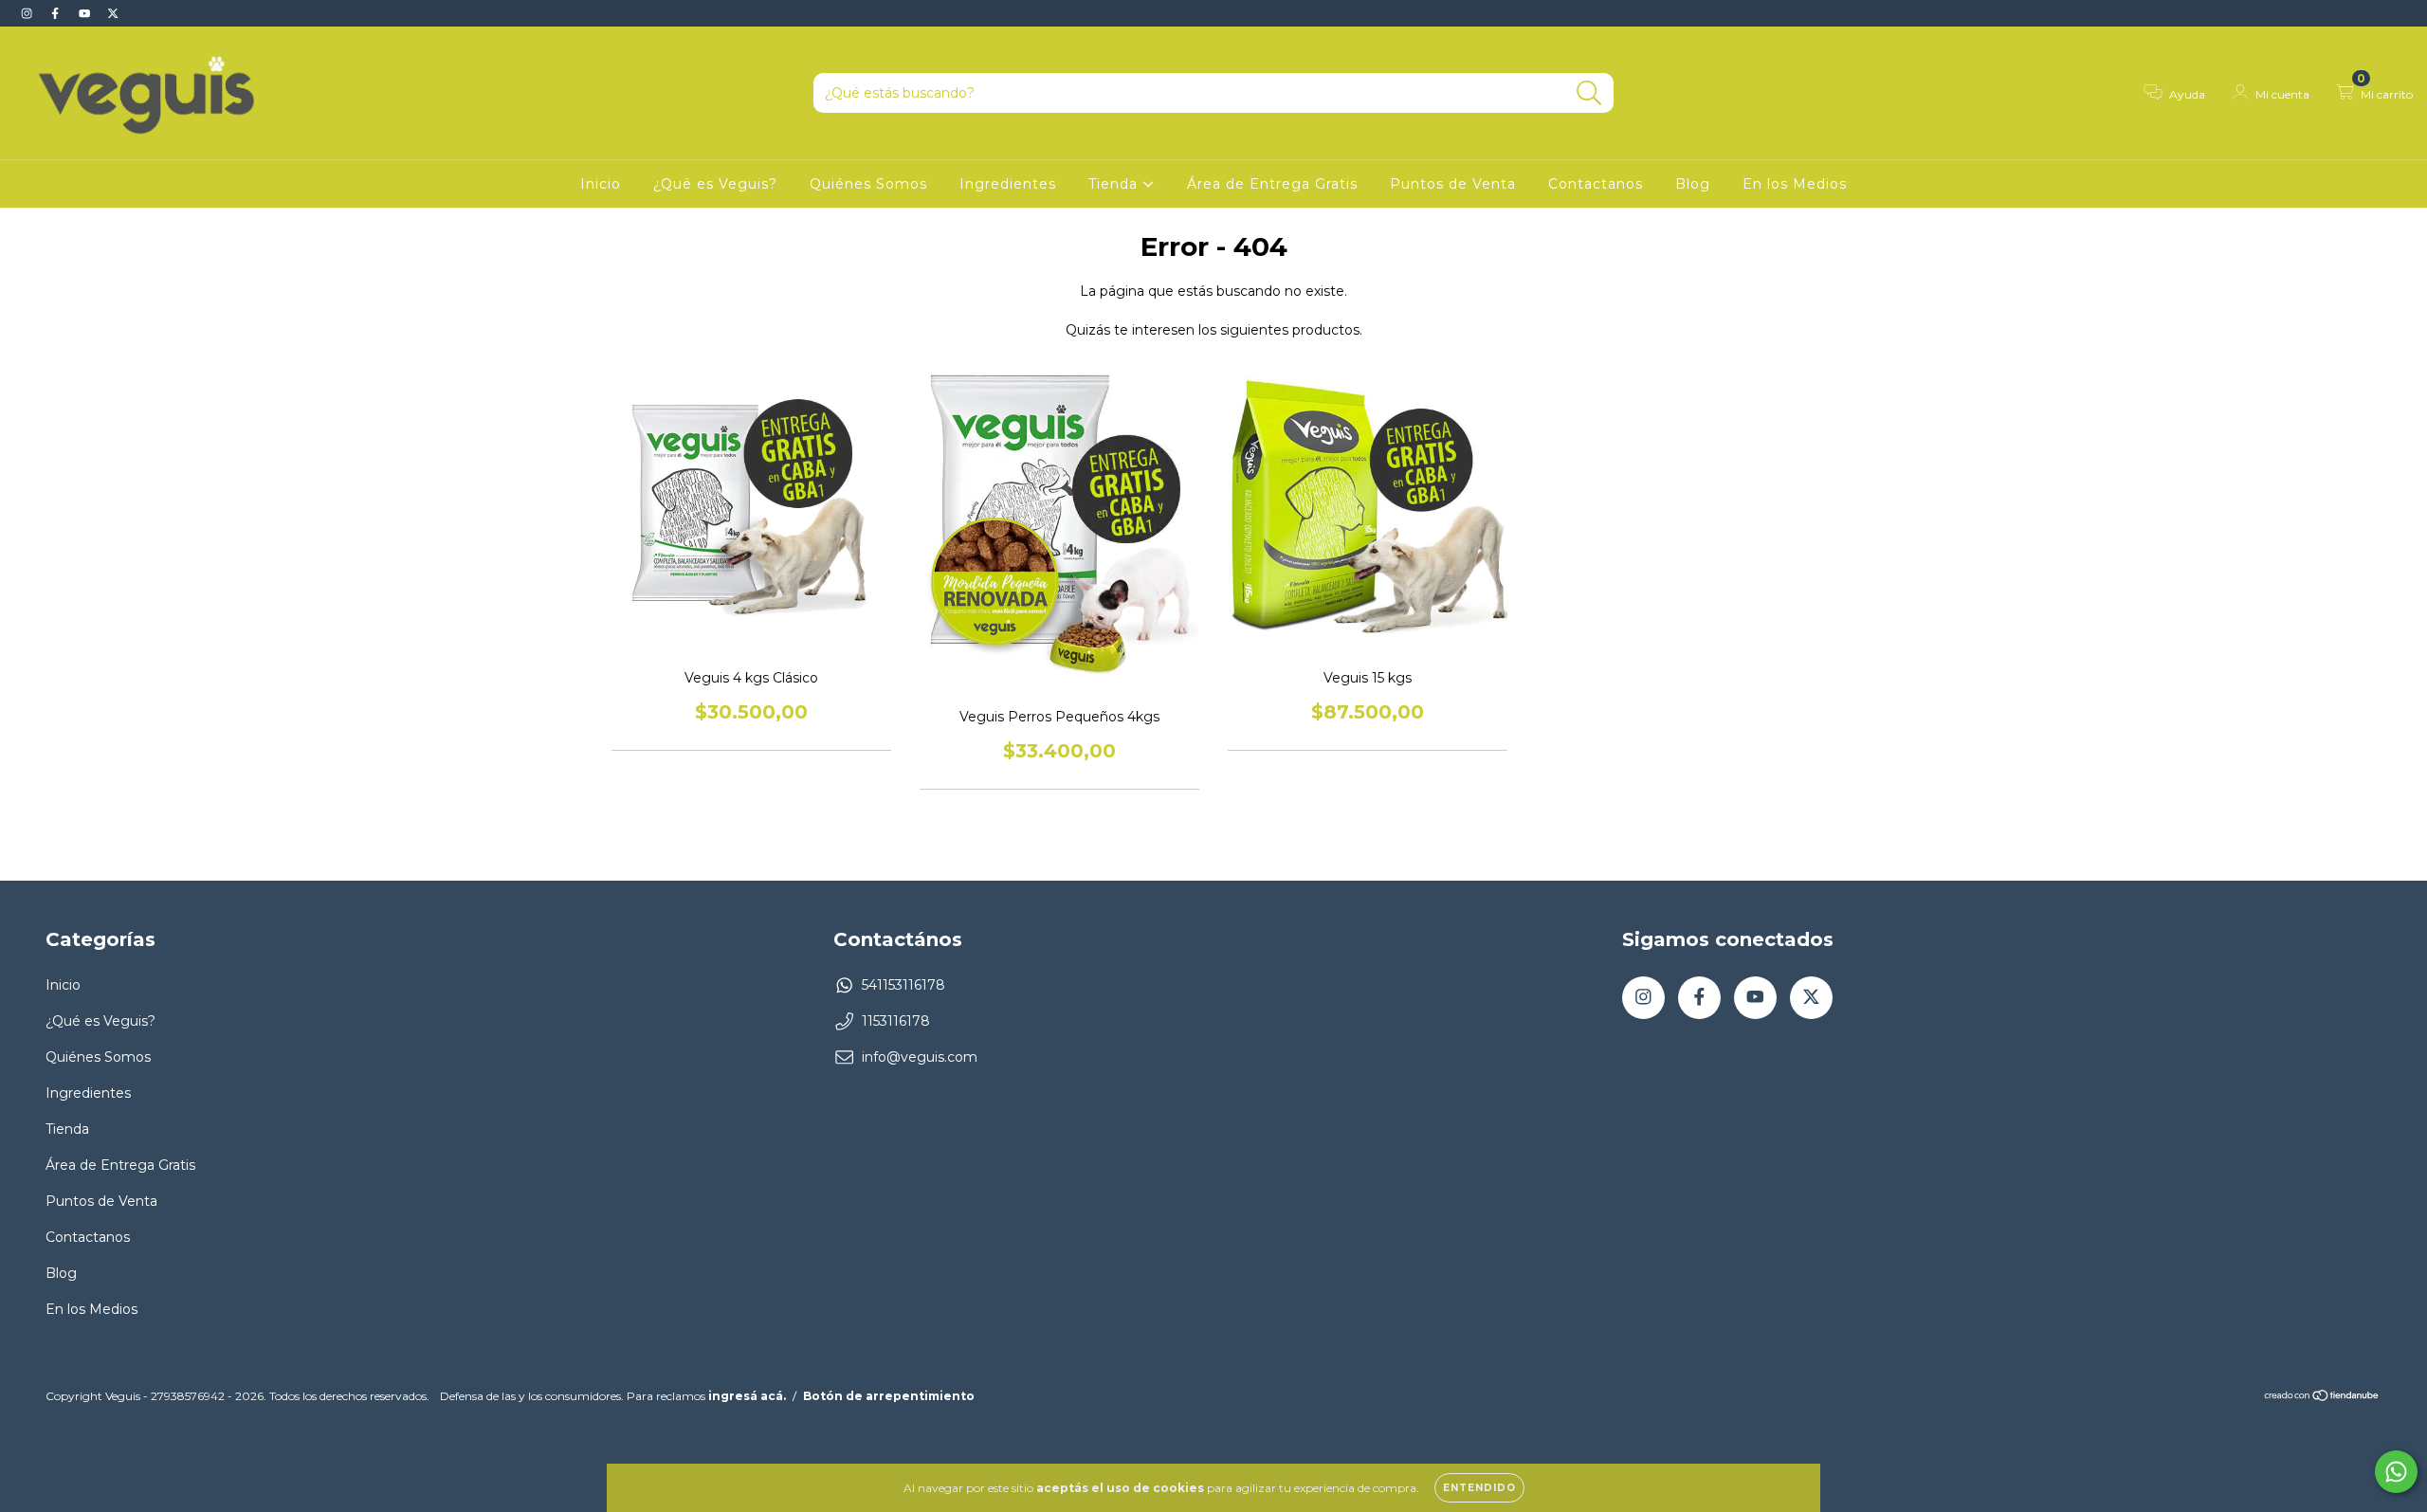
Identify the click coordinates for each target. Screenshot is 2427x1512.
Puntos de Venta (1453, 184)
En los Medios (1795, 184)
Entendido (1479, 1488)
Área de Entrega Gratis (1272, 184)
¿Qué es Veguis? (715, 184)
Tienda (1115, 184)
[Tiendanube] (2322, 1398)
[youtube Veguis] (86, 13)
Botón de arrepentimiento (889, 1396)
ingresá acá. (747, 1396)
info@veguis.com (920, 1057)
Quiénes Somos (868, 184)
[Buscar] (1589, 93)
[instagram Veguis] (28, 13)
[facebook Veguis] (57, 13)
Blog (1693, 184)
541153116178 (903, 985)
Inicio (601, 184)
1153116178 (896, 1021)
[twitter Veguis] (113, 13)
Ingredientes (1008, 184)
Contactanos (1596, 184)
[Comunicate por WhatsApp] (2396, 1472)
